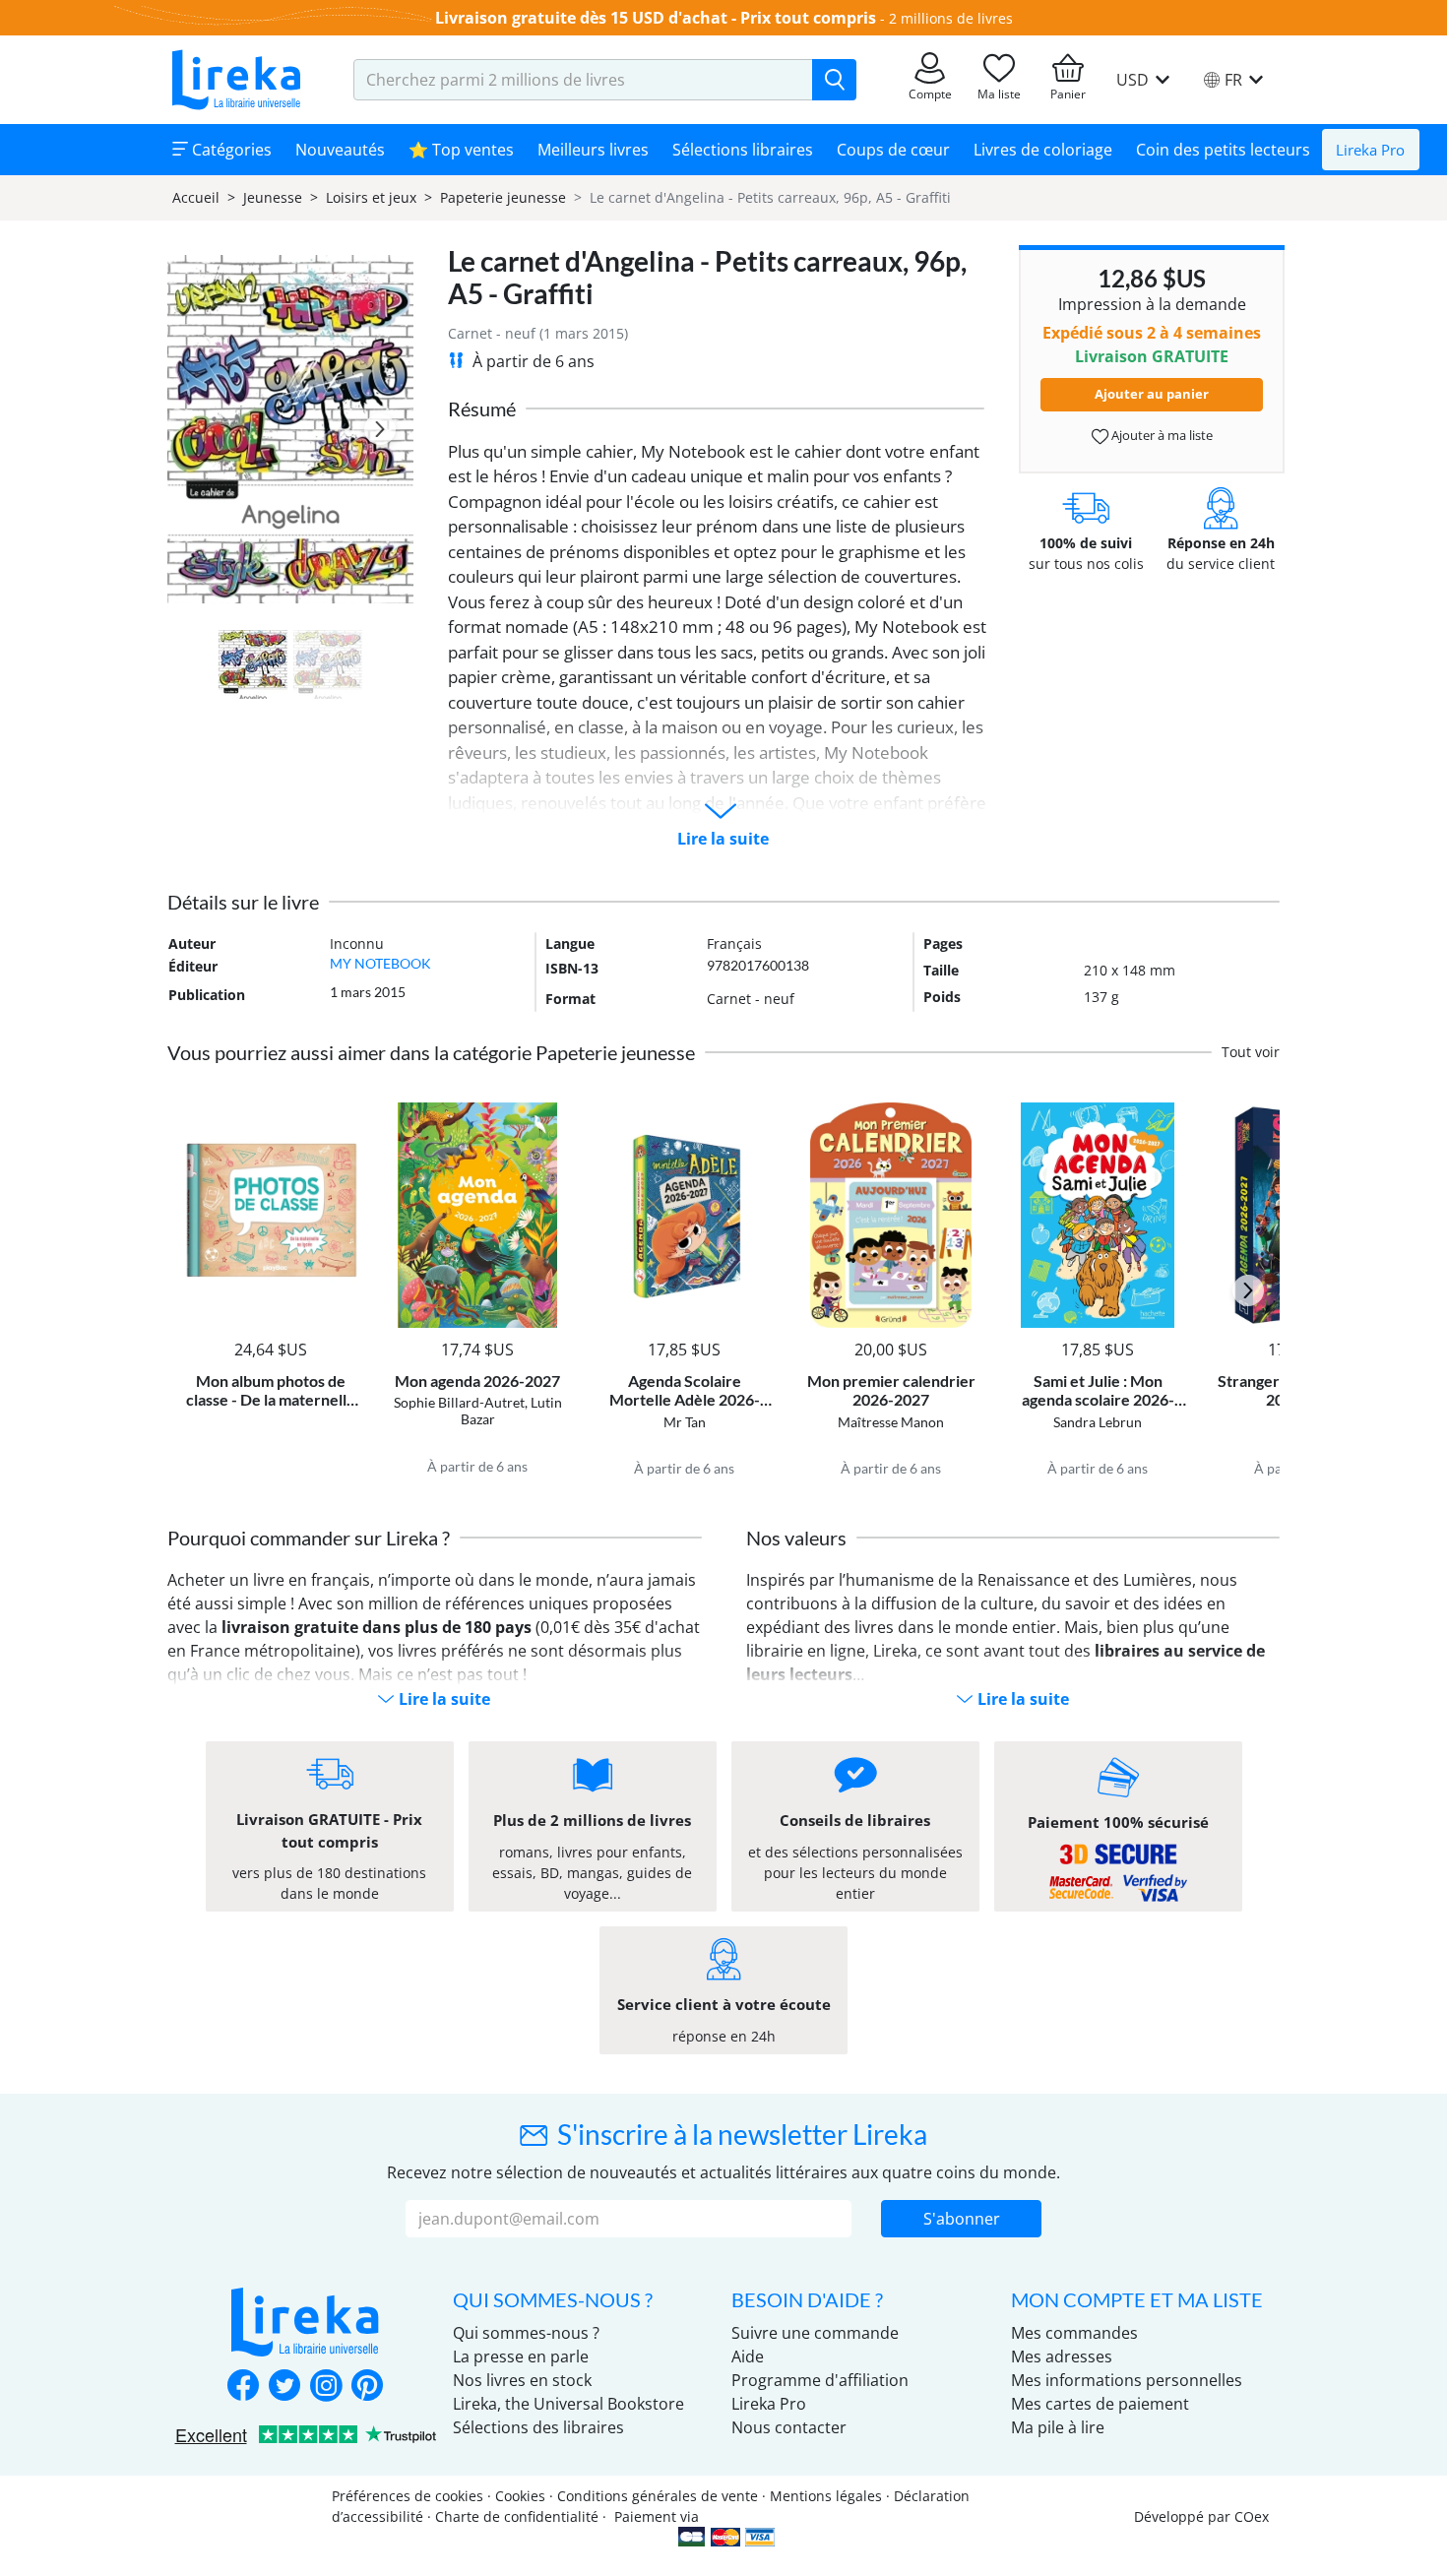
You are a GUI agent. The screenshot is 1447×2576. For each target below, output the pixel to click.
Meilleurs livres (593, 150)
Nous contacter (789, 2427)
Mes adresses (1062, 2356)
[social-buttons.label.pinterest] (367, 2387)
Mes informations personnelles (1127, 2380)
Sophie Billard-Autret (459, 1402)
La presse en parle (521, 2356)
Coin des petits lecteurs (1223, 150)
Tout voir (1251, 1052)
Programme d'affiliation (820, 2380)
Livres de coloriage (1043, 150)
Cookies (520, 2496)
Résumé (482, 408)
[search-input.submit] (834, 80)
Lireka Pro (1370, 150)
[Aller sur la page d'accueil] (236, 80)
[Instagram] (326, 2387)
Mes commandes (1074, 2333)
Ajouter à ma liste (1161, 435)
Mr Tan (685, 1422)
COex (1252, 2516)
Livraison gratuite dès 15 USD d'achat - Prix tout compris (656, 18)
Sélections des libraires (538, 2427)
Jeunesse (273, 197)
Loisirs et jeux (371, 197)
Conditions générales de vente (658, 2496)
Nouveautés (340, 150)
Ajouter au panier (1152, 394)
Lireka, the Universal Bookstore (568, 2404)
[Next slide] (380, 429)
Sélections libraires (743, 150)
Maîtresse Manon (891, 1422)
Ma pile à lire (1058, 2427)
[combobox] (583, 80)
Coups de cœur (893, 150)
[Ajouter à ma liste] (341, 1114)
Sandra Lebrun (1098, 1422)
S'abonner (962, 2219)
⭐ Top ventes (461, 150)
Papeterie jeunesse (503, 197)
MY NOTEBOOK (380, 963)
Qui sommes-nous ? (526, 2333)
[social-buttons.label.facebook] (243, 2387)
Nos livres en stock (522, 2380)
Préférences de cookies (408, 2496)
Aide (748, 2356)
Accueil (196, 197)
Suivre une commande (815, 2333)
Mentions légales (826, 2496)
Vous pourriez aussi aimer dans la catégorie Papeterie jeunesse (431, 1052)
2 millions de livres (951, 18)
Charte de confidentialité (517, 2516)
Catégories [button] (230, 150)
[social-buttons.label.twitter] (284, 2387)
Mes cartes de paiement (1100, 2404)
